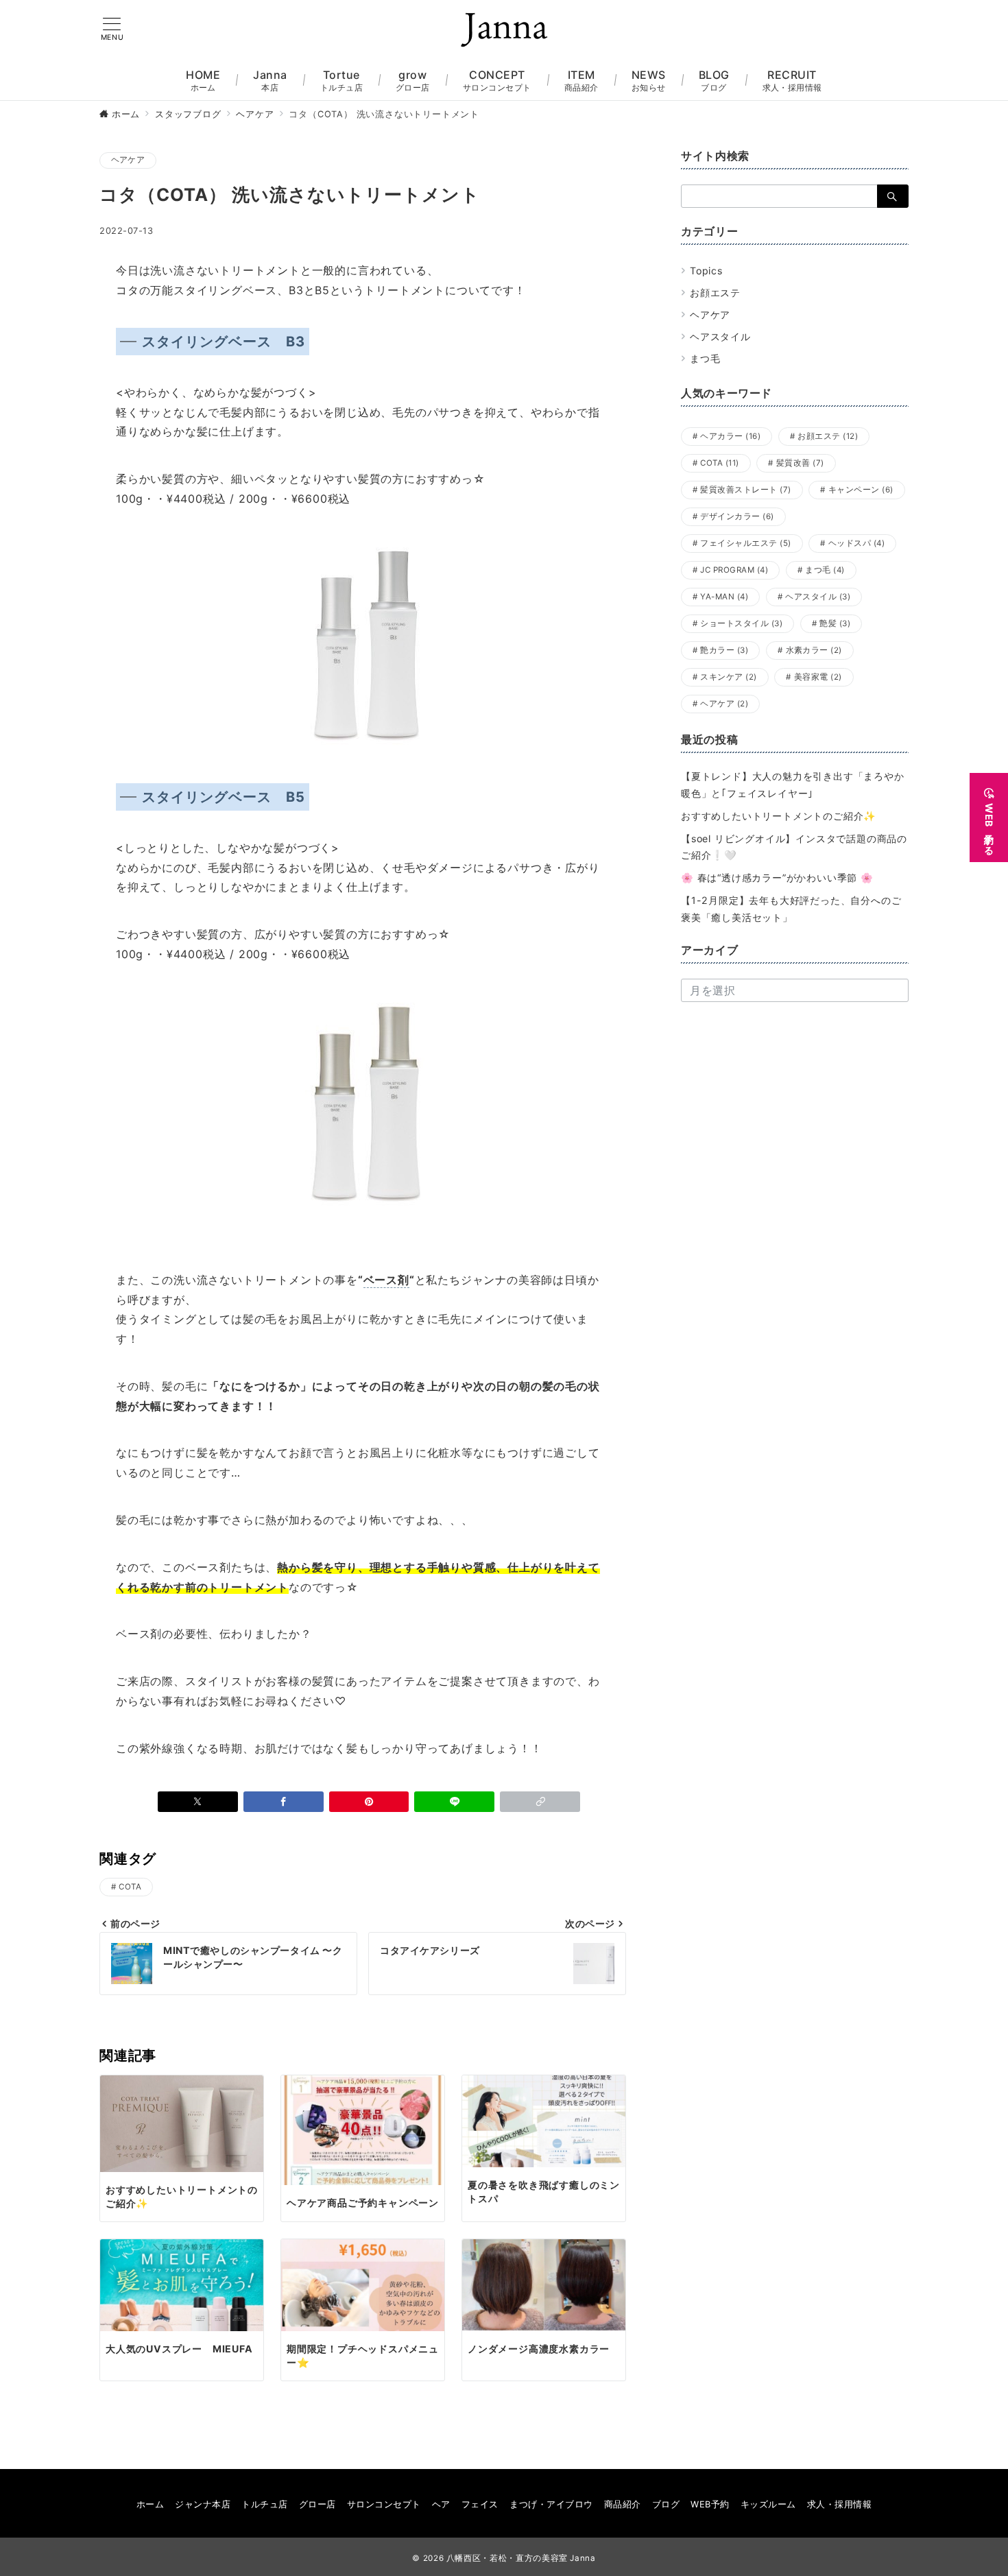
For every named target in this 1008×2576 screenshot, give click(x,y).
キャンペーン (861, 490)
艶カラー (724, 650)
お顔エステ (715, 293)
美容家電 (818, 677)
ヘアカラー (730, 436)
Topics (706, 271)
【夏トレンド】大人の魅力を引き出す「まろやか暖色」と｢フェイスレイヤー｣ (793, 785)
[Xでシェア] (198, 1802)
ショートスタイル (741, 623)
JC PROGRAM (734, 570)
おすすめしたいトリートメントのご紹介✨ (779, 816)
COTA (130, 1887)
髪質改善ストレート (745, 490)
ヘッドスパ (856, 543)
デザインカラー (737, 516)
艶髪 (835, 623)
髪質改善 (800, 463)
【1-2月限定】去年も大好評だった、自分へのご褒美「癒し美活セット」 (791, 909)
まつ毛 (705, 358)
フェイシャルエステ (745, 543)
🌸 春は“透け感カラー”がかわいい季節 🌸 (777, 878)
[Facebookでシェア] (284, 1802)
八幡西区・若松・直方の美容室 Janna (521, 2558)
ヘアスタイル (720, 336)
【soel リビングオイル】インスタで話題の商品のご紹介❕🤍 (794, 847)
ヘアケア (128, 160)
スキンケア (728, 677)
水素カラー (814, 650)
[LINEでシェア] (454, 1802)
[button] (540, 1802)
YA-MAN (724, 597)
